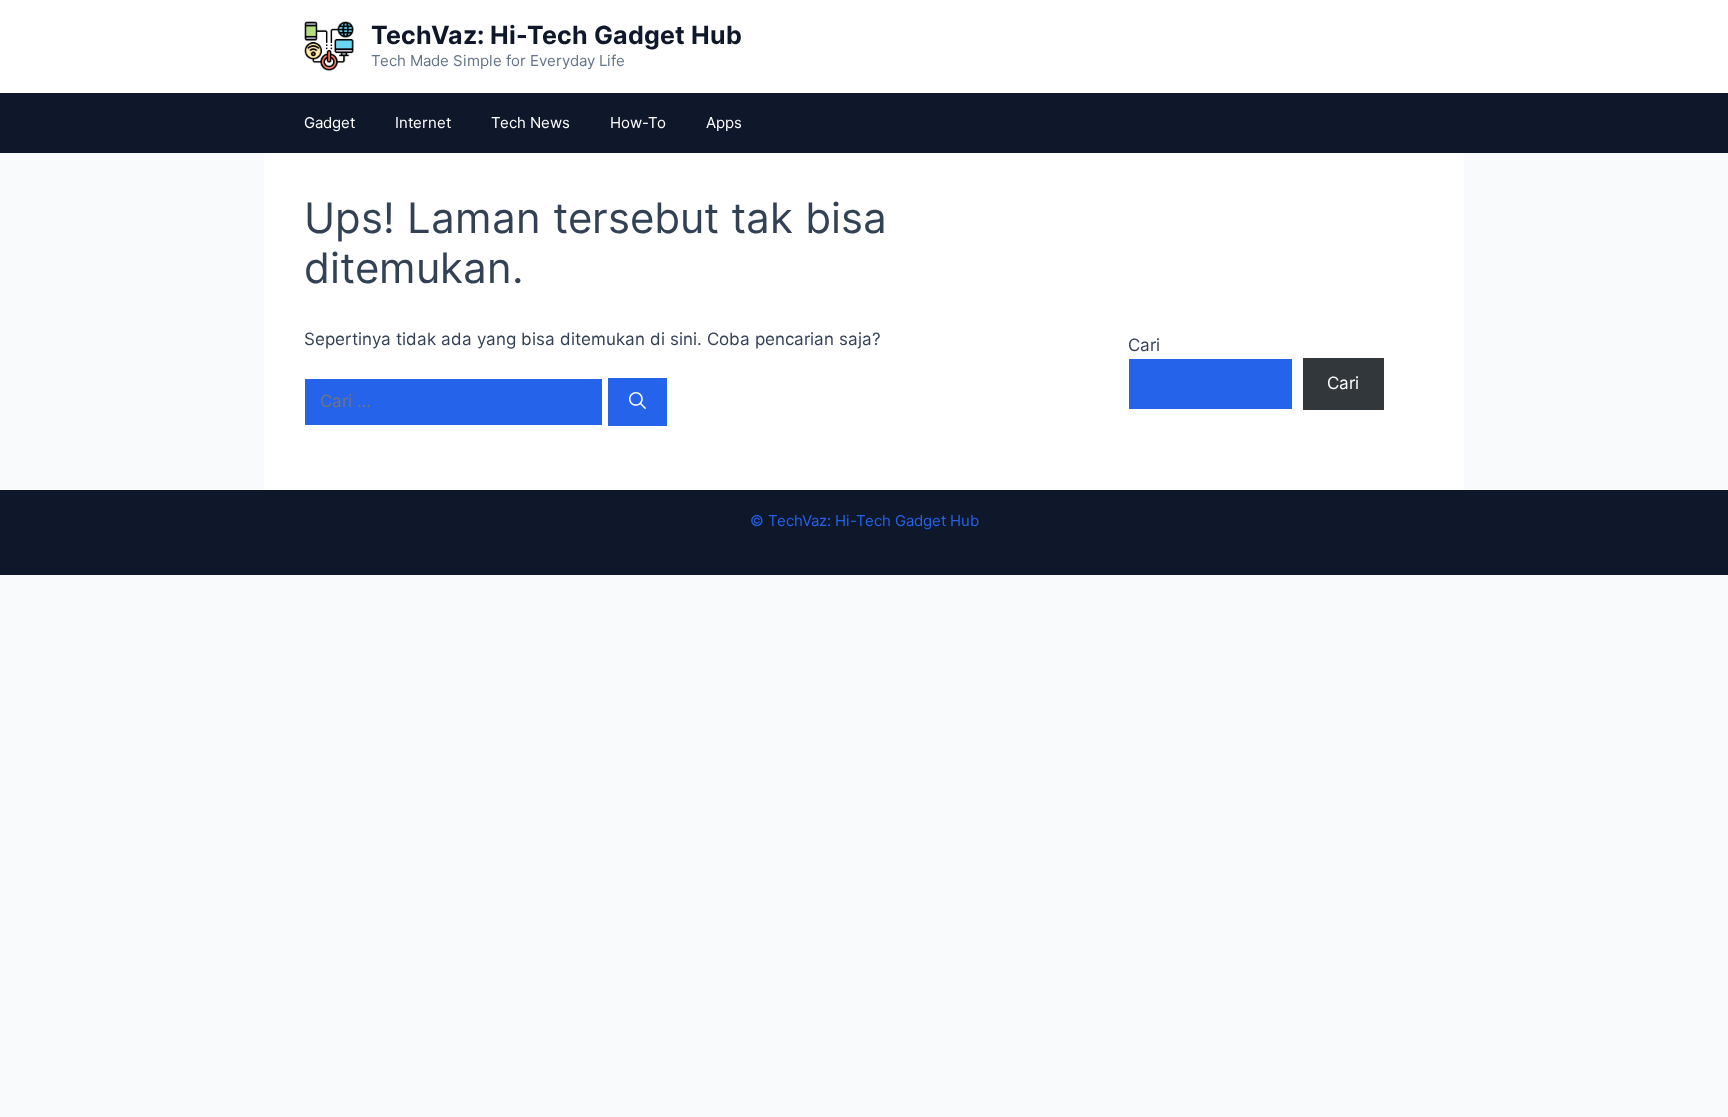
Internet (423, 122)
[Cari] (637, 402)
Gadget (329, 122)
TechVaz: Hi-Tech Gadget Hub (556, 35)
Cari (1144, 345)
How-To (638, 122)
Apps (724, 122)
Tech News (530, 122)
